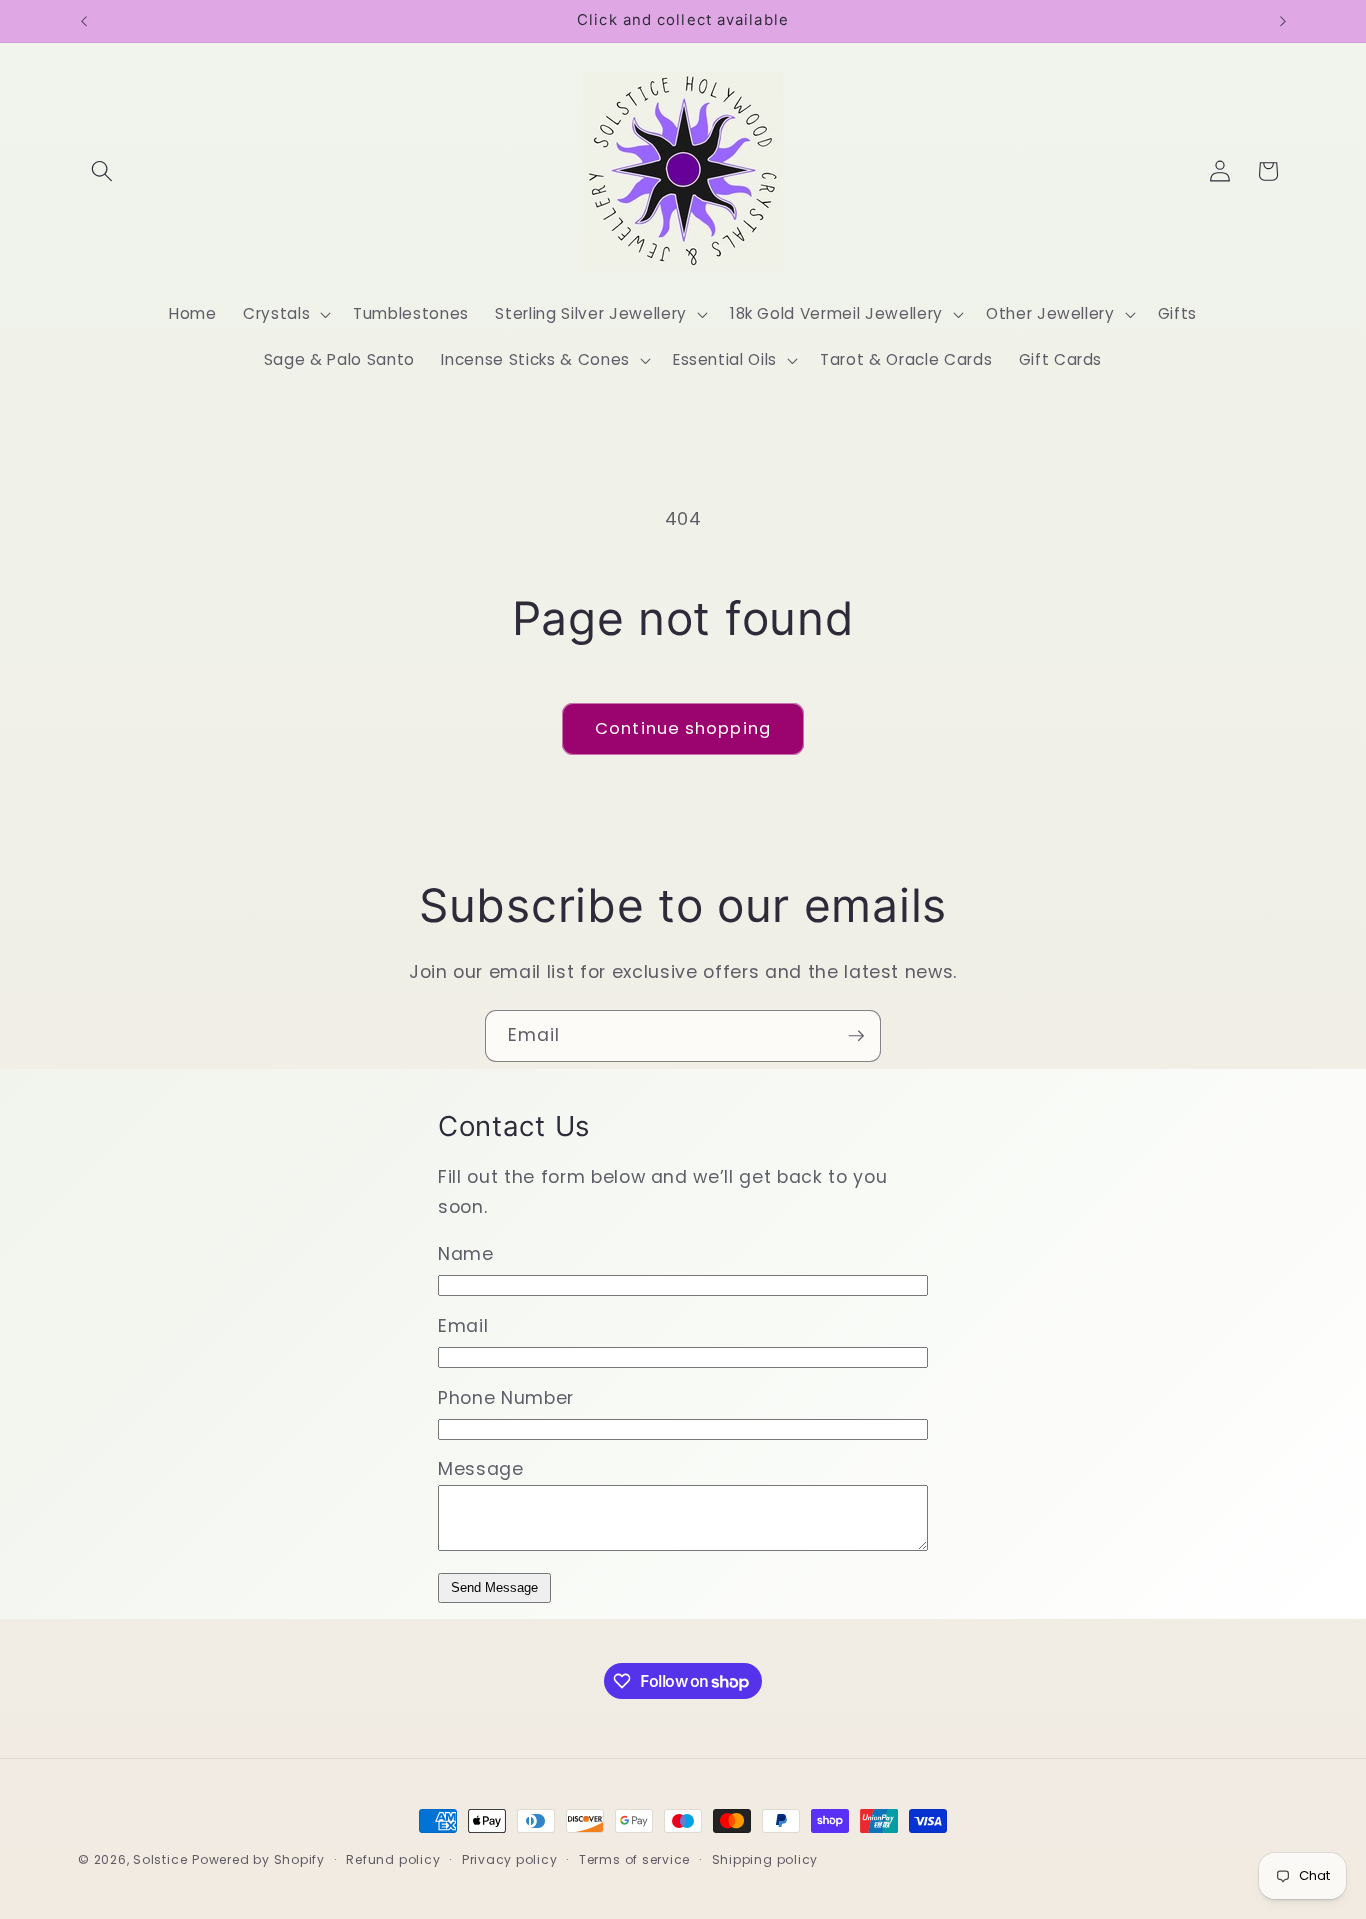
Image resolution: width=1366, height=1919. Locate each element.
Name (466, 1254)
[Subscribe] (856, 1036)
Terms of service (634, 1859)
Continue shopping (683, 728)
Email (463, 1326)
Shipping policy (765, 1859)
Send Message (494, 1587)
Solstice (160, 1859)
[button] (102, 171)
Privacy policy (510, 1859)
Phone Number (506, 1398)
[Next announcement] (1283, 21)
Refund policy (393, 1859)
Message (481, 1469)
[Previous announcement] (84, 21)
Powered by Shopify (258, 1859)
